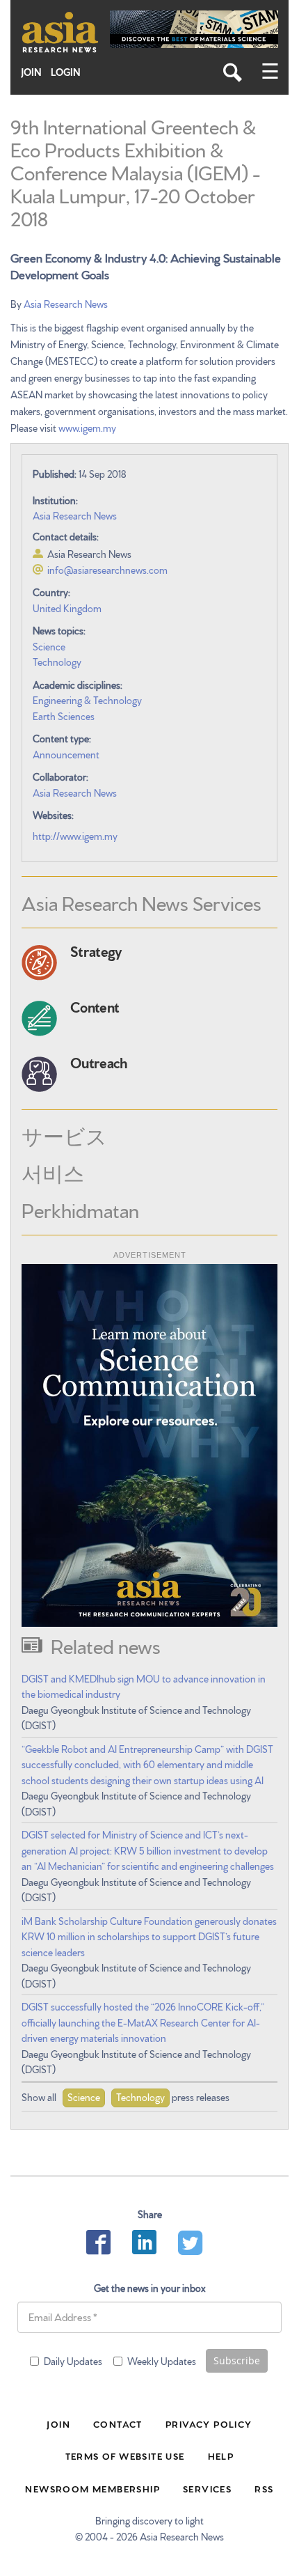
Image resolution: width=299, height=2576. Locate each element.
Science (49, 646)
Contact (118, 2423)
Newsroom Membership (92, 2488)
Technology (57, 662)
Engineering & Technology (87, 700)
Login (66, 72)
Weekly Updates (162, 2361)
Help (221, 2456)
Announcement (66, 754)
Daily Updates (73, 2361)
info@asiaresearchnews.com (107, 570)
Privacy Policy (209, 2423)
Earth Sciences (64, 716)
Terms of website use (125, 2456)
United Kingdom (67, 608)
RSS (264, 2488)
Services (207, 2488)
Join (31, 72)
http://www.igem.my (75, 836)
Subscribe (237, 2360)
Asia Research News (66, 304)
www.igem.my (87, 428)
